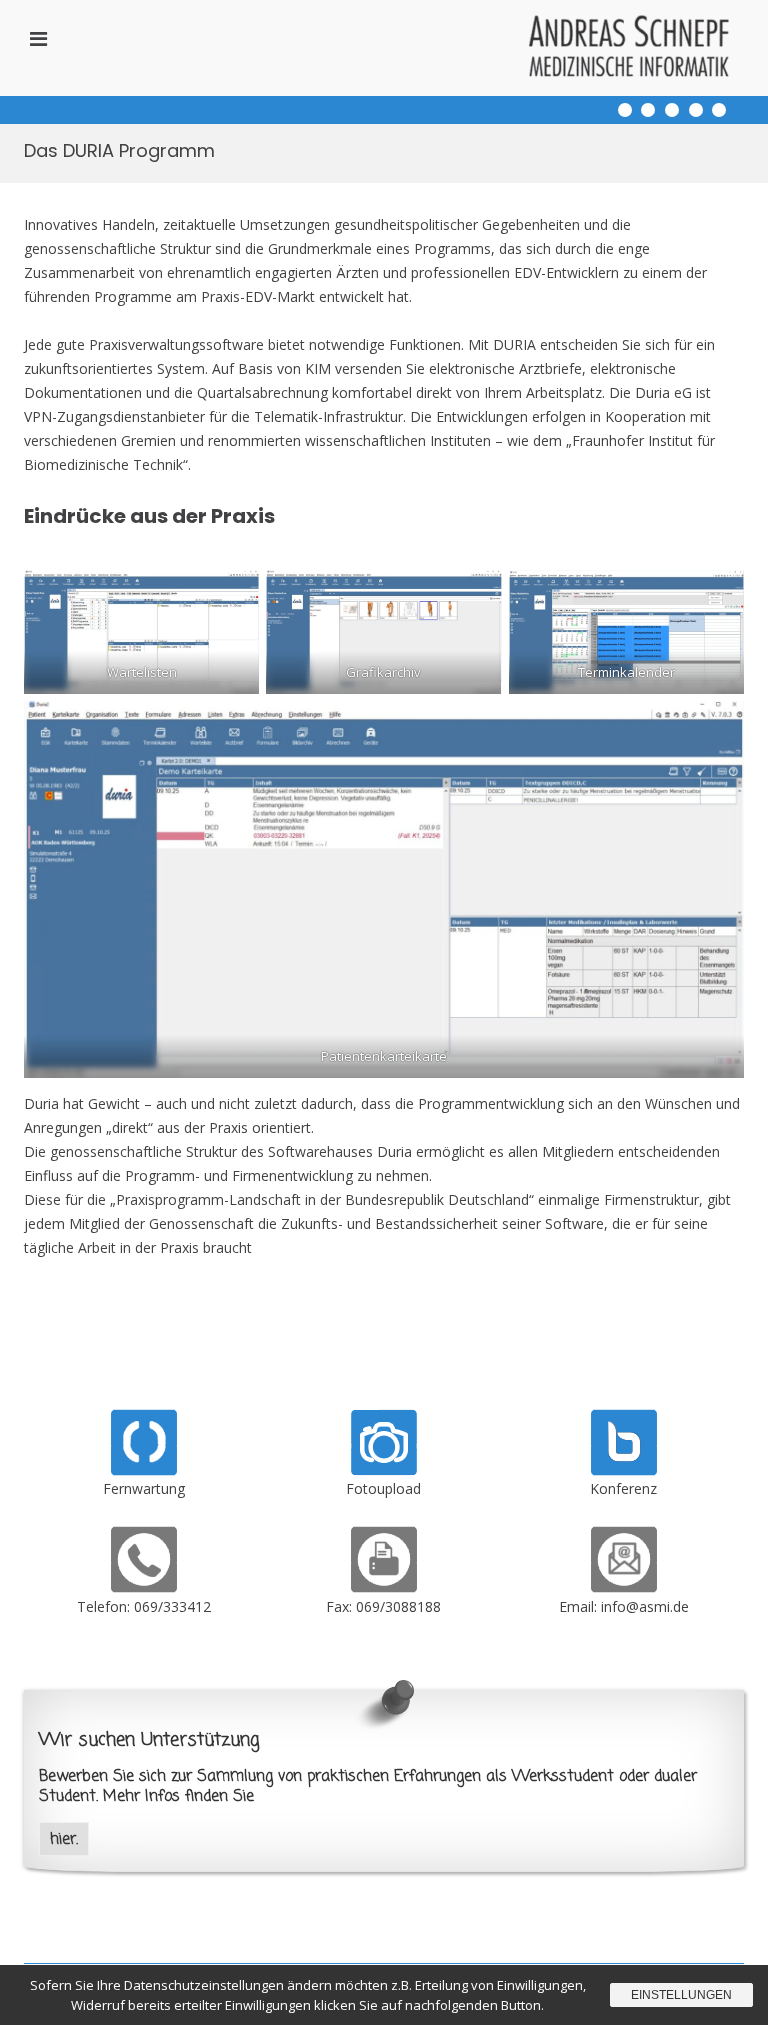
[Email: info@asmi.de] (624, 1587)
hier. (64, 1839)
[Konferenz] (624, 1470)
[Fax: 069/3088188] (384, 1587)
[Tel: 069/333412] (144, 1587)
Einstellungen (681, 1995)
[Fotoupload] (384, 1470)
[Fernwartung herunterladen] (144, 1470)
